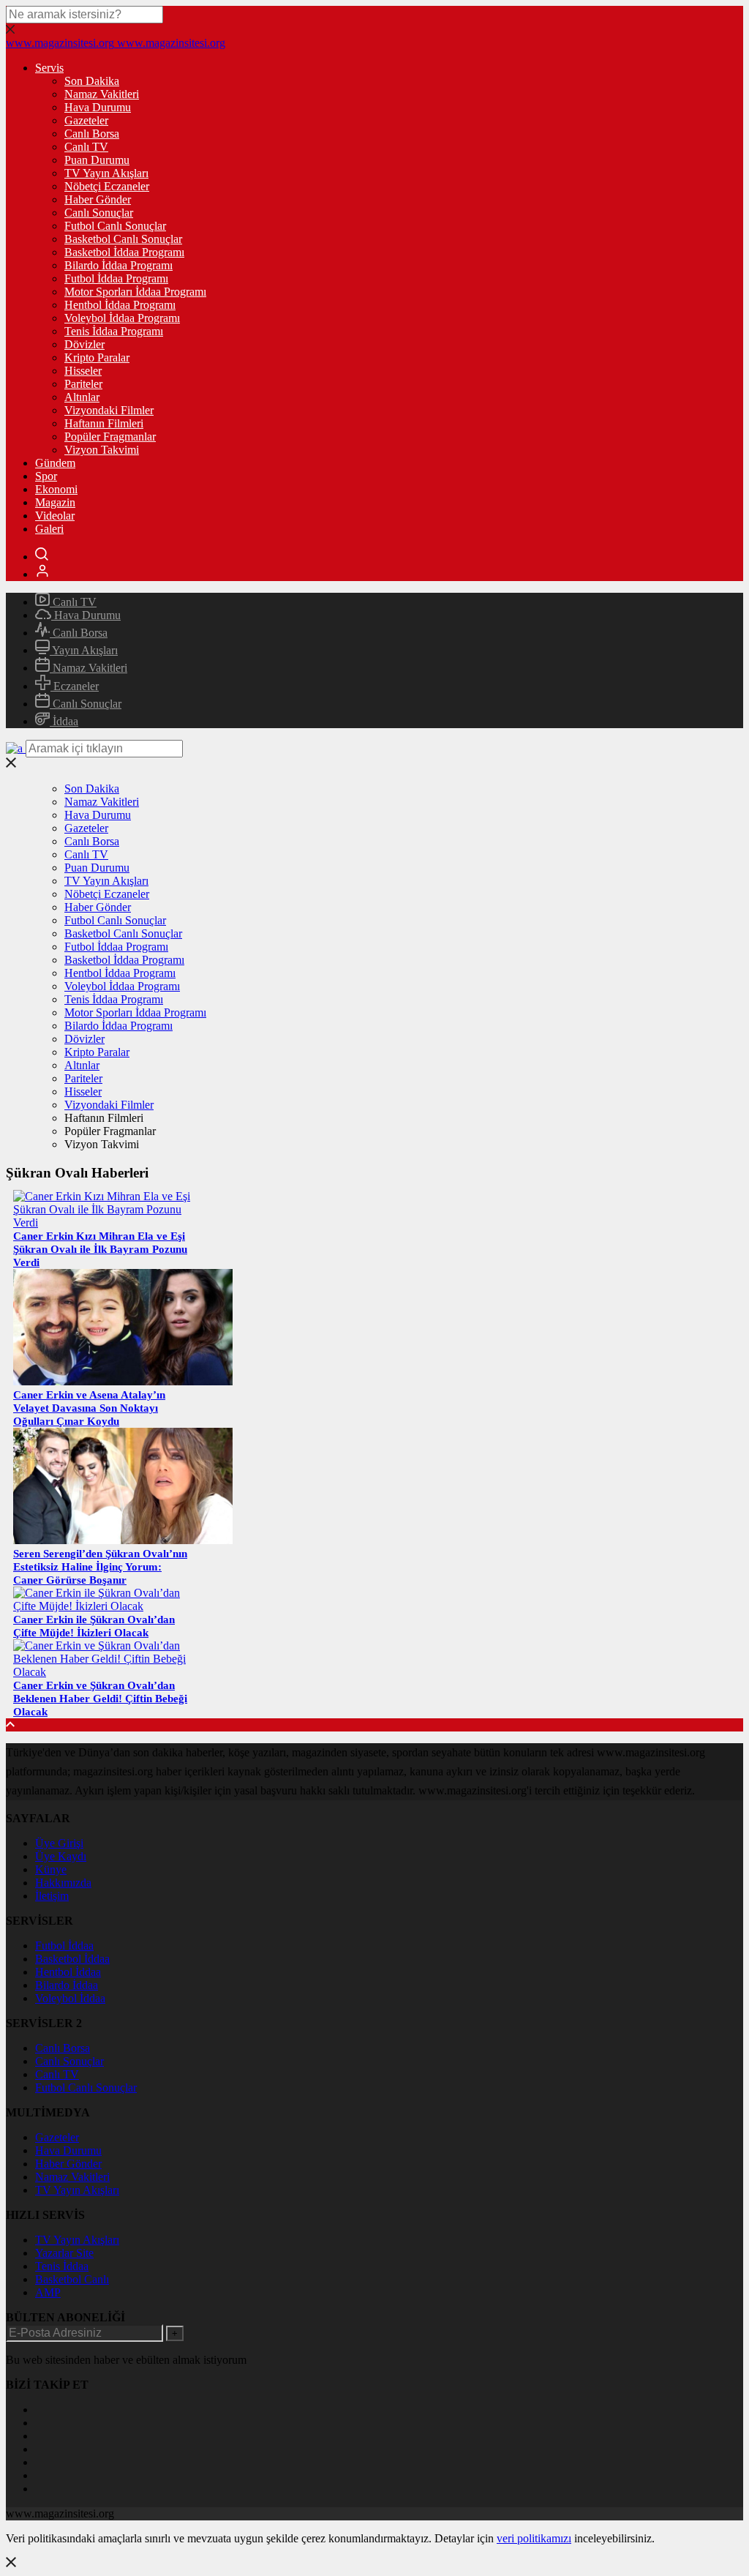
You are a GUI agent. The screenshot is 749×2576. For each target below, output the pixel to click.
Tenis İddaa (62, 2266)
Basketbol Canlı (72, 2279)
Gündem (55, 463)
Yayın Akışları (84, 650)
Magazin (55, 502)
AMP (48, 2292)
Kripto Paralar (97, 357)
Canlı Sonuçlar (99, 213)
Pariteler (83, 384)
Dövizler (84, 344)
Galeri (49, 529)
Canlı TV (86, 147)
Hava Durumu (98, 107)
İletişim (52, 1896)
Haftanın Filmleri (104, 423)
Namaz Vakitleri (102, 94)
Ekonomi (56, 489)
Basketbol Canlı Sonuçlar (123, 239)
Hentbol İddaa (68, 1972)
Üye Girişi (59, 1843)
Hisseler (83, 371)
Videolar (55, 516)
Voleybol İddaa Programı (122, 318)
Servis (49, 68)
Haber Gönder (98, 199)
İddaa (64, 721)
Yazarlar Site (64, 2253)
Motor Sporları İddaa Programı (135, 292)
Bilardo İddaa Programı (118, 265)
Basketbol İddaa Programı (124, 252)
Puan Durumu (97, 160)
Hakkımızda (63, 1883)
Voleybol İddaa (70, 1998)
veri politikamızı (534, 2538)
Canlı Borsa (92, 134)
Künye (51, 1869)
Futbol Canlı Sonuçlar (115, 226)
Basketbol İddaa (72, 1959)
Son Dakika (92, 81)
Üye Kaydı (61, 1856)
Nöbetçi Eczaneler (107, 186)
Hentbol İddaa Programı (120, 305)
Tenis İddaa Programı (114, 331)
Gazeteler (86, 120)
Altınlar (82, 397)
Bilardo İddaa (67, 1985)
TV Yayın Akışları (106, 173)
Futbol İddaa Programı (116, 278)
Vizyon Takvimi (102, 450)
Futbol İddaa (64, 1946)
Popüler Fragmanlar (110, 437)
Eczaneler (75, 686)
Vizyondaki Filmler (109, 410)
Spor (46, 476)
